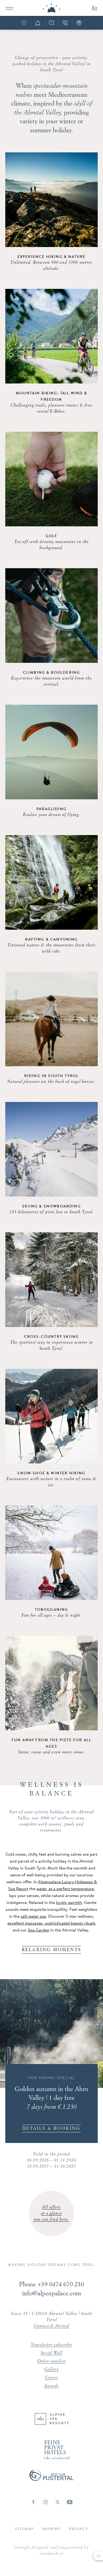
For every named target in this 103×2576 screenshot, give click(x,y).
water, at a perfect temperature (65, 1889)
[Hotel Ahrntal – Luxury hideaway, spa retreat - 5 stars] (51, 8)
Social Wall (51, 2353)
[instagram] (45, 2502)
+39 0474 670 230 (61, 2285)
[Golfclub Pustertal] (51, 2479)
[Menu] (9, 8)
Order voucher (51, 2361)
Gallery (52, 2370)
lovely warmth (69, 1902)
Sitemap (24, 2529)
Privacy (79, 2529)
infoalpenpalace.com (52, 2294)
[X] (58, 2502)
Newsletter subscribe (51, 2345)
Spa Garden (39, 1930)
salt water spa (33, 1916)
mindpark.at (51, 2554)
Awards (52, 2386)
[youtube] (70, 2502)
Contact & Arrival (51, 2326)
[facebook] (33, 2502)
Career (51, 2378)
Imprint (51, 2529)
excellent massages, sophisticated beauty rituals (51, 1923)
